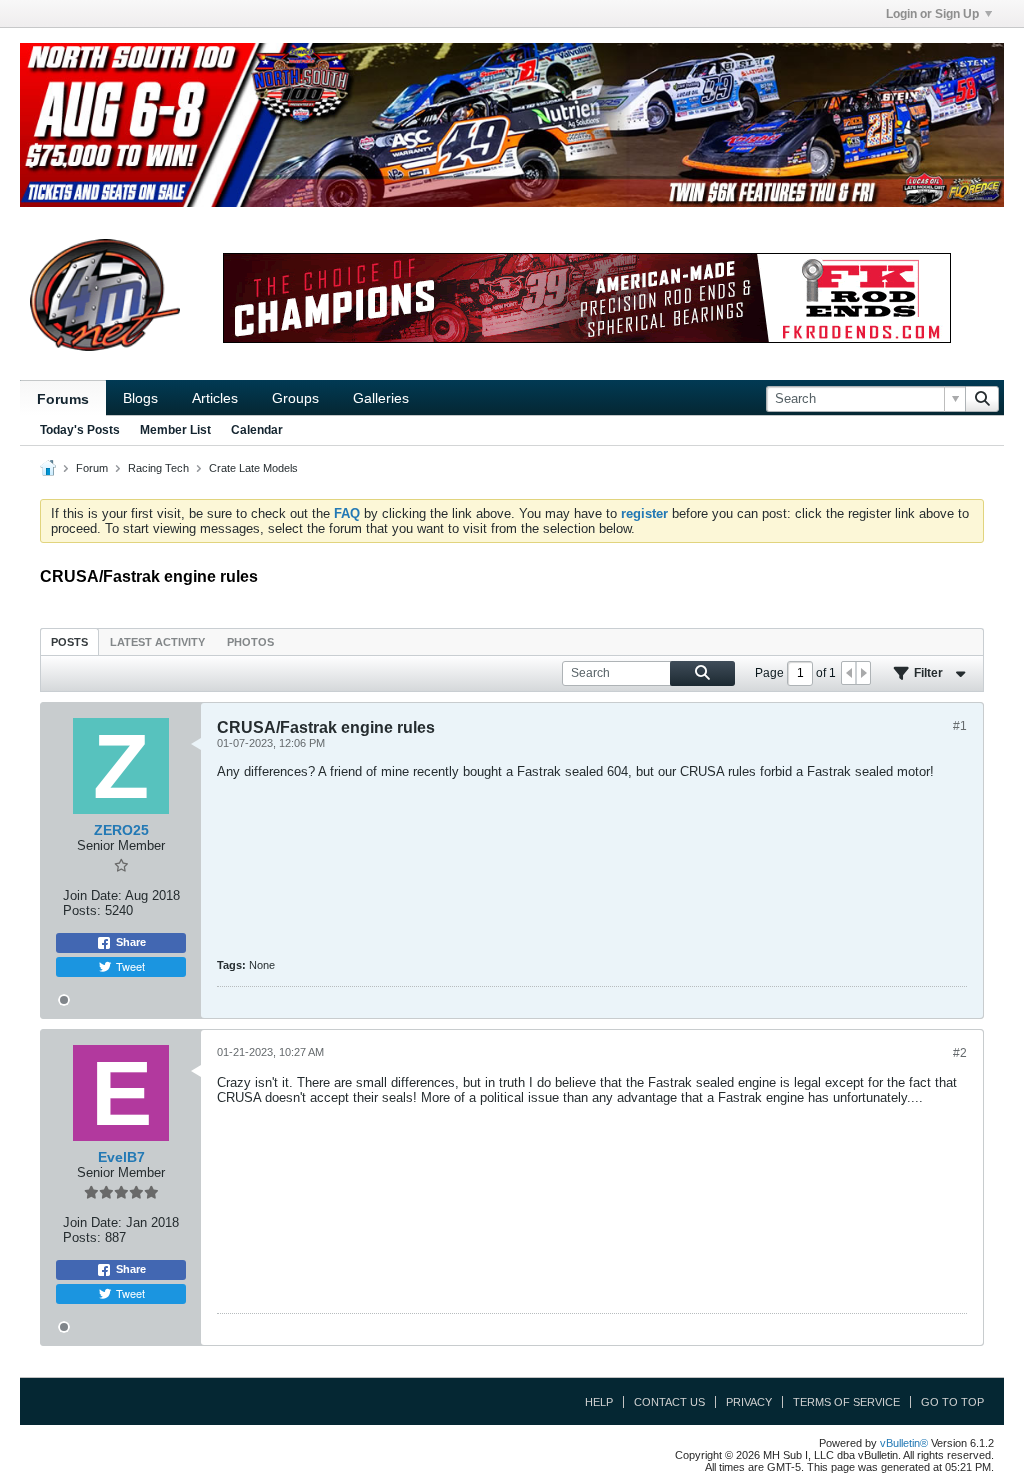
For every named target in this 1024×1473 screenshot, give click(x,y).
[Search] (982, 399)
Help (599, 1402)
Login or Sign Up (932, 14)
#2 (960, 1053)
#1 (960, 726)
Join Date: (92, 895)
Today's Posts (80, 430)
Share (131, 942)
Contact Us (669, 1402)
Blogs (140, 398)
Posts (69, 642)
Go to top (952, 1402)
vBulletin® (904, 1443)
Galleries (381, 398)
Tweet (130, 966)
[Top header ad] (512, 125)
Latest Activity (157, 642)
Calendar (257, 430)
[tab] (69, 641)
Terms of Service (846, 1402)
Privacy (749, 1402)
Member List (175, 430)
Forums (63, 399)
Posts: (82, 910)
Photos (250, 642)
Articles (215, 398)
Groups (295, 398)
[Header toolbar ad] (587, 298)
